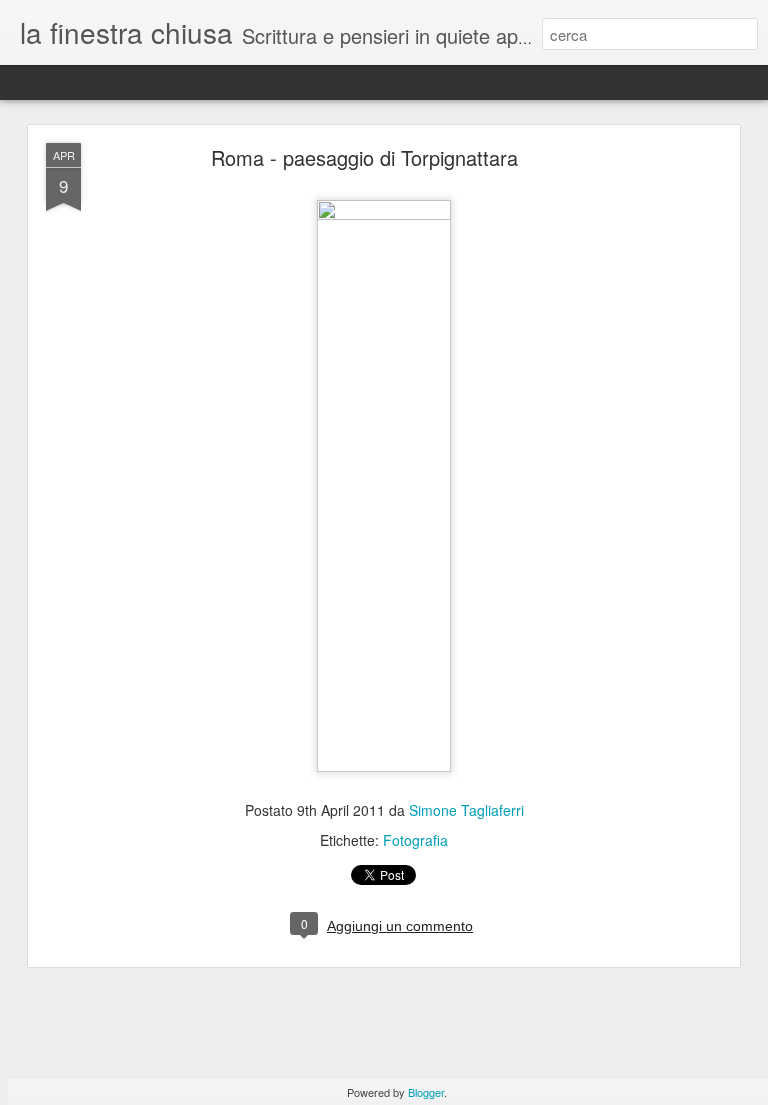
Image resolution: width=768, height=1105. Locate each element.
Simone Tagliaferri (466, 810)
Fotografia (415, 840)
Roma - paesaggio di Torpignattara (364, 157)
